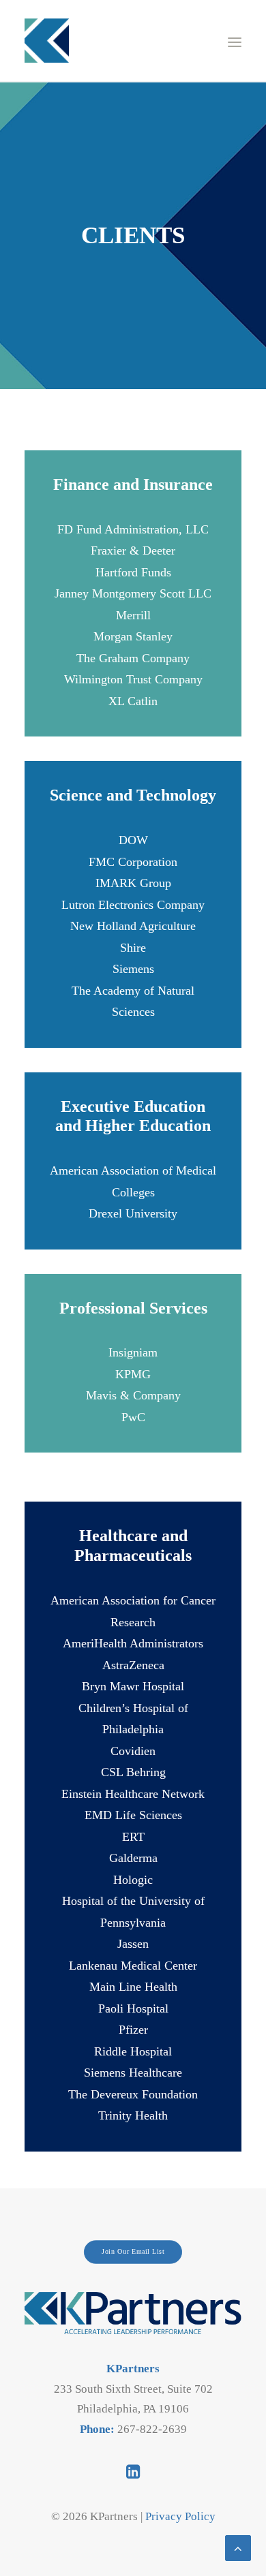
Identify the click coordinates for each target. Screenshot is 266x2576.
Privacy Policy (180, 2516)
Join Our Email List (133, 2251)
